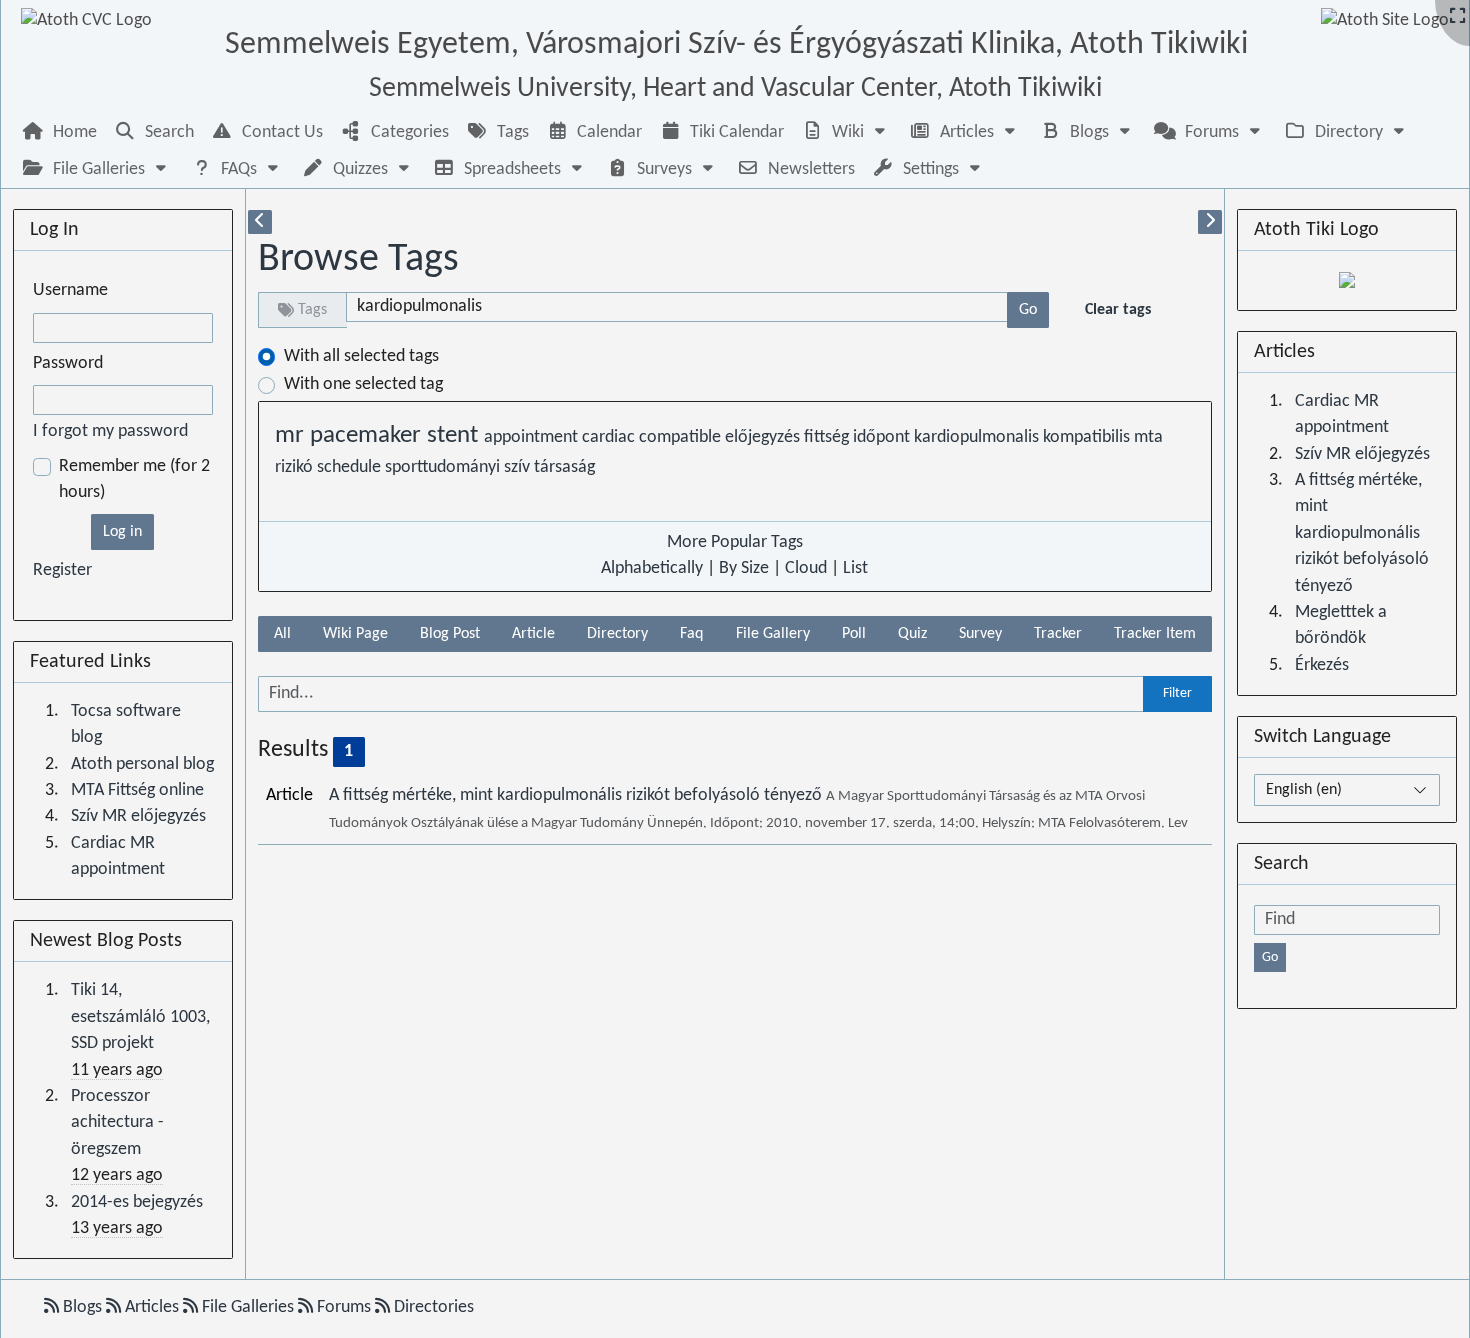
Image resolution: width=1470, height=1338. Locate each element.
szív (519, 467)
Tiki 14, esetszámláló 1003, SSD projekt (140, 1017)
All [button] (282, 634)
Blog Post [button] (450, 634)
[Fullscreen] (1457, 17)
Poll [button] (854, 634)
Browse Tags (358, 260)
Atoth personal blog (142, 764)
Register (62, 570)
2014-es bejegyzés (137, 1202)
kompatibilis (1088, 437)
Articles (152, 1307)
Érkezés (1322, 665)
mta (1148, 437)
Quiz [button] (912, 634)
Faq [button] (691, 634)
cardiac (610, 437)
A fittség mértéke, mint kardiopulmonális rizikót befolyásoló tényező (577, 795)
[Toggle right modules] (1210, 222)
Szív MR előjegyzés (138, 816)
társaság (564, 467)
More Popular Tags (735, 542)
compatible (682, 437)
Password (68, 363)
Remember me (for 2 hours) (134, 479)
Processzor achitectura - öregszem (117, 1123)
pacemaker (368, 436)
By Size (744, 568)
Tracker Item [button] (1155, 634)
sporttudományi (444, 467)
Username (70, 290)
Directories (432, 1307)
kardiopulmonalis (978, 437)
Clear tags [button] (1118, 310)
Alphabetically (652, 568)
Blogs (82, 1307)
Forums (344, 1307)
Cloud (806, 568)
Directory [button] (617, 634)
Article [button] (533, 634)
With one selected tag (363, 384)
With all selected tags (361, 356)
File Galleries (248, 1307)
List (855, 568)
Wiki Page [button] (355, 634)
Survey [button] (980, 634)
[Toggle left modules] (260, 222)
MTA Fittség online (137, 790)
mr (292, 436)
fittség (828, 437)
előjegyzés (764, 437)
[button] (846, 132)
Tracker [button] (1058, 634)
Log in (122, 532)
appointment (533, 437)
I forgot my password (110, 431)
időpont (883, 437)
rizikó (296, 467)
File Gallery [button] (773, 634)
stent (455, 436)
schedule (351, 467)
